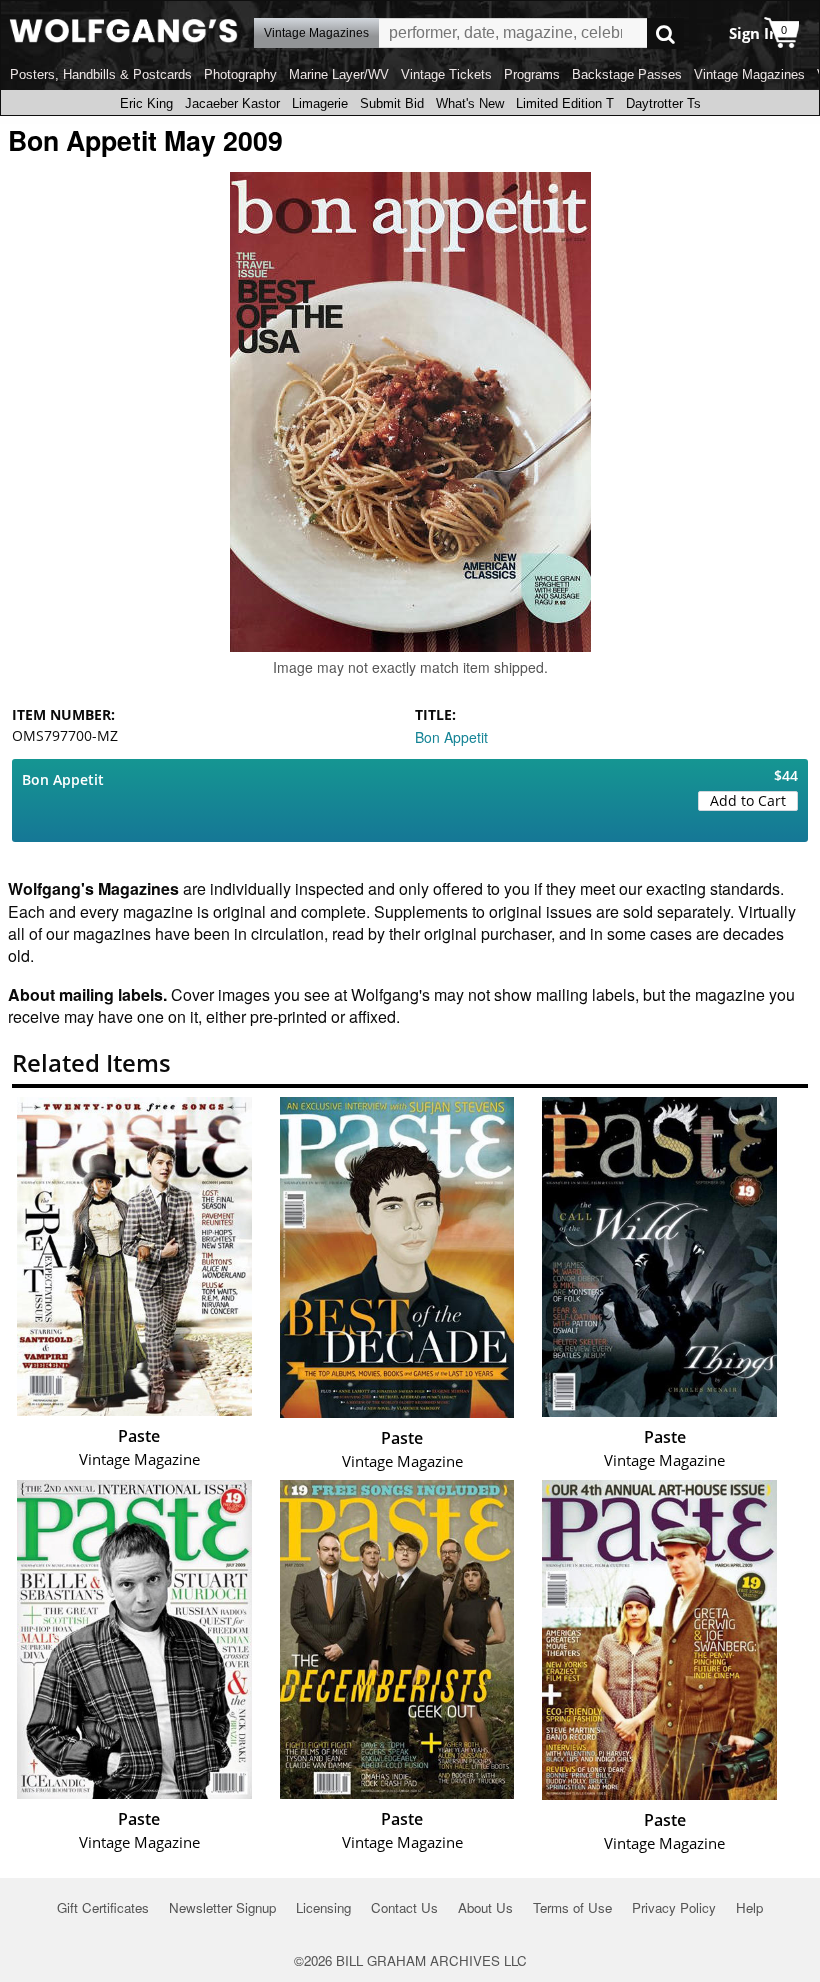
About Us (485, 1907)
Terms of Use (572, 1907)
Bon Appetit (451, 737)
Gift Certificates (103, 1907)
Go (665, 33)
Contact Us (404, 1907)
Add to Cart (748, 800)
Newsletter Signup (222, 1907)
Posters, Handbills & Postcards (101, 74)
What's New (470, 103)
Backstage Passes (627, 74)
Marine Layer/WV (339, 74)
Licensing (323, 1907)
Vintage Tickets (446, 74)
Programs (532, 74)
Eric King (146, 103)
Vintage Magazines (749, 74)
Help (749, 1907)
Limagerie (320, 103)
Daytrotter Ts (663, 103)
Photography (240, 74)
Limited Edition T (565, 103)
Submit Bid (392, 103)
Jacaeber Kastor (232, 103)
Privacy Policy (674, 1907)
